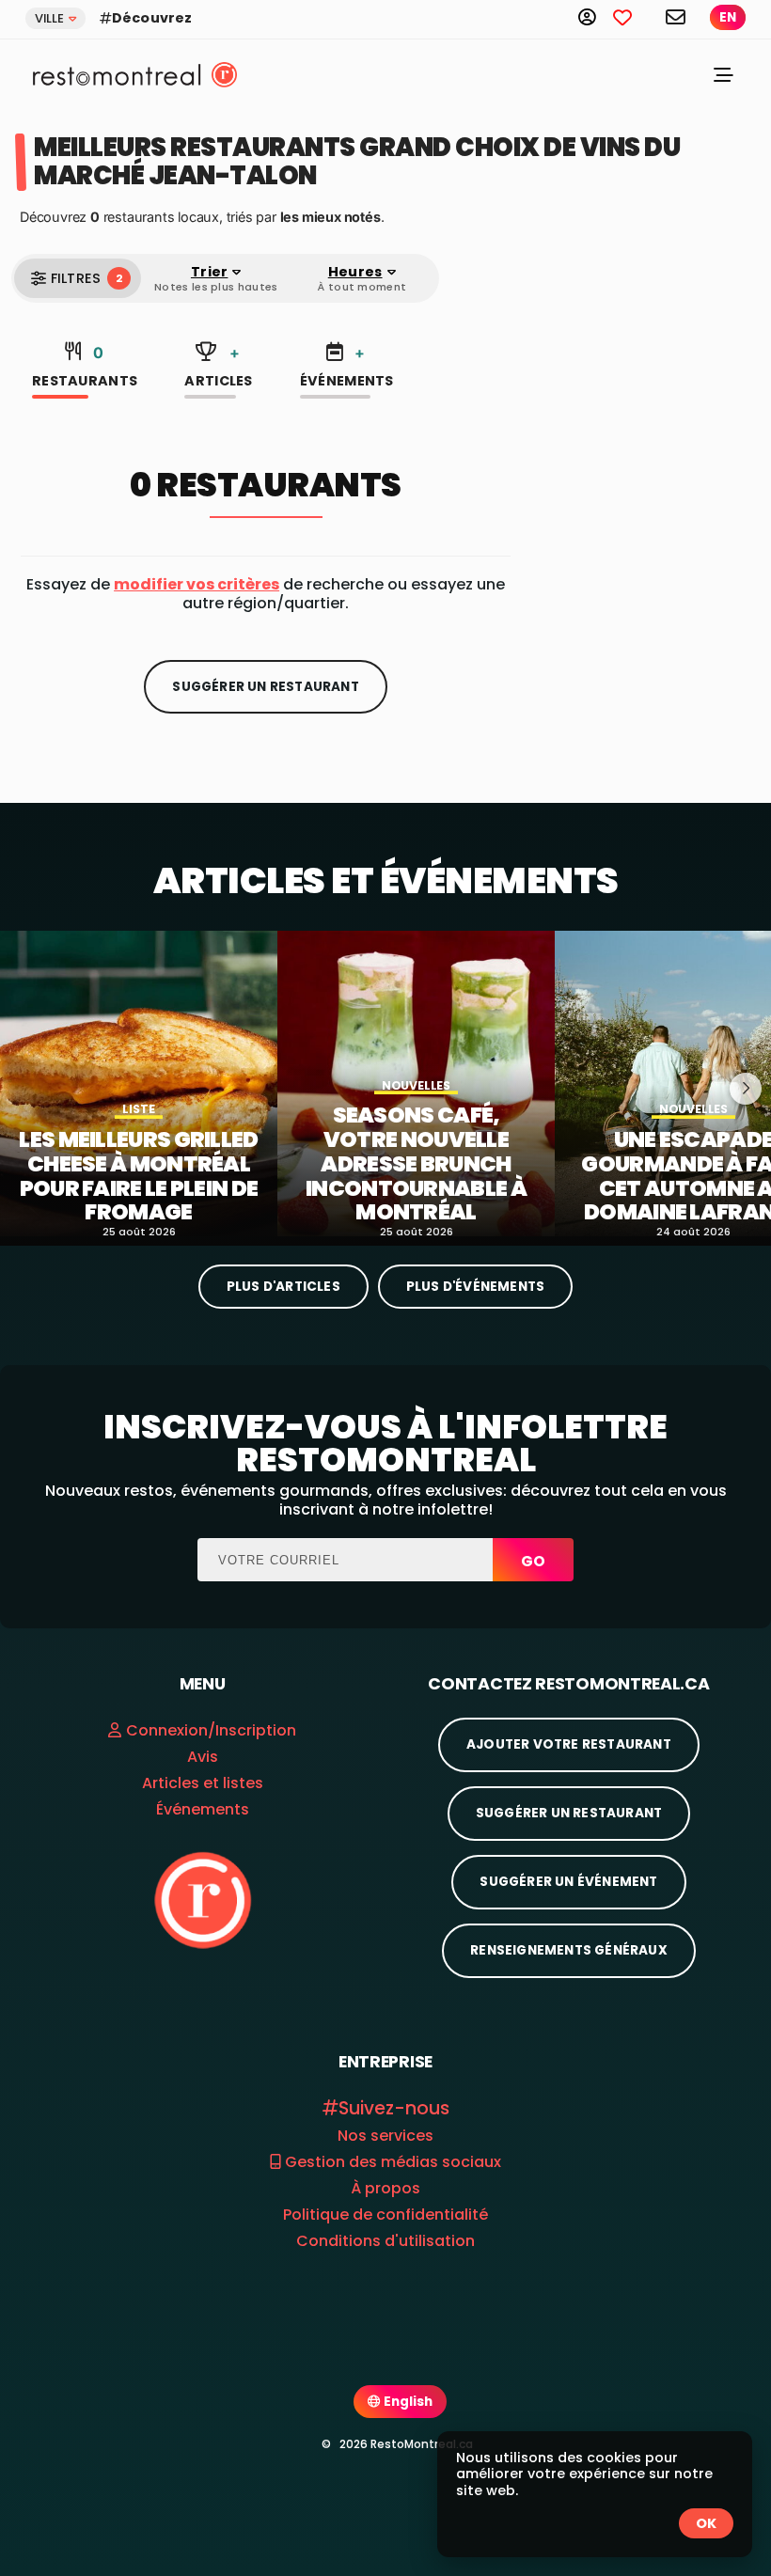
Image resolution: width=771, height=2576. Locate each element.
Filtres (87, 278)
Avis (203, 1757)
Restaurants (85, 367)
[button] (197, 584)
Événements (347, 367)
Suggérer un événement (568, 1882)
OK (706, 2523)
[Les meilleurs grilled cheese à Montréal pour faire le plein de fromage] (139, 1084)
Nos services (385, 2136)
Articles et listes (203, 1783)
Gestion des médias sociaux (391, 2162)
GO (533, 1561)
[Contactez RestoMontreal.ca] (677, 16)
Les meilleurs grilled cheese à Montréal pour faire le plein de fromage (138, 1177)
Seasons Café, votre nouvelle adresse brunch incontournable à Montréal (416, 1164)
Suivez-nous (394, 2108)
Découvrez (152, 18)
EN (728, 17)
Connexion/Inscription (211, 1730)
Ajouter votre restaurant (569, 1744)
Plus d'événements (475, 1287)
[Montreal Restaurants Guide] (203, 1900)
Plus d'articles (283, 1287)
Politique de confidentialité (385, 2215)
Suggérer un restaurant (265, 687)
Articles (218, 367)
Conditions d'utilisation (385, 2241)
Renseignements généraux (569, 1950)
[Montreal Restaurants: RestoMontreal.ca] (112, 74)
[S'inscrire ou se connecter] (596, 16)
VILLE (49, 18)
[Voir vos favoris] (633, 16)
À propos (385, 2188)
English (407, 2402)
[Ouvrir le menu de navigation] (724, 78)
